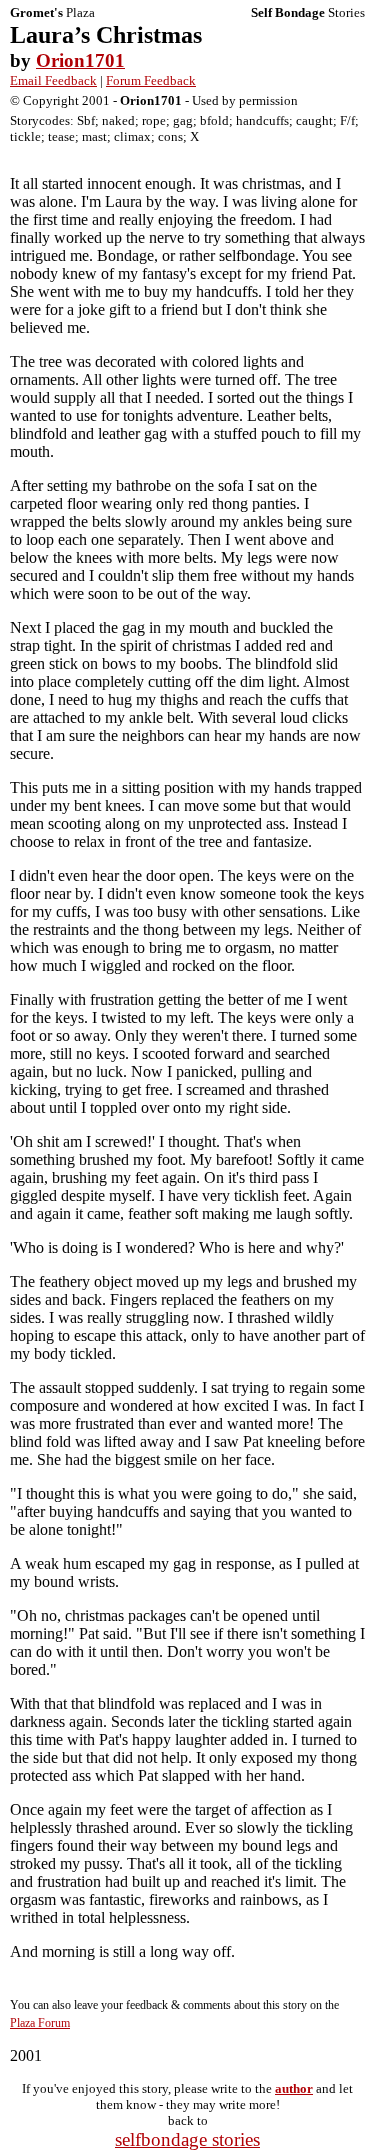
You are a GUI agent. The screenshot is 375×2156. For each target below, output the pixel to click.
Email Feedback (53, 80)
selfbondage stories (187, 2139)
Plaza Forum (40, 2023)
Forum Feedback (151, 80)
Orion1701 (80, 60)
